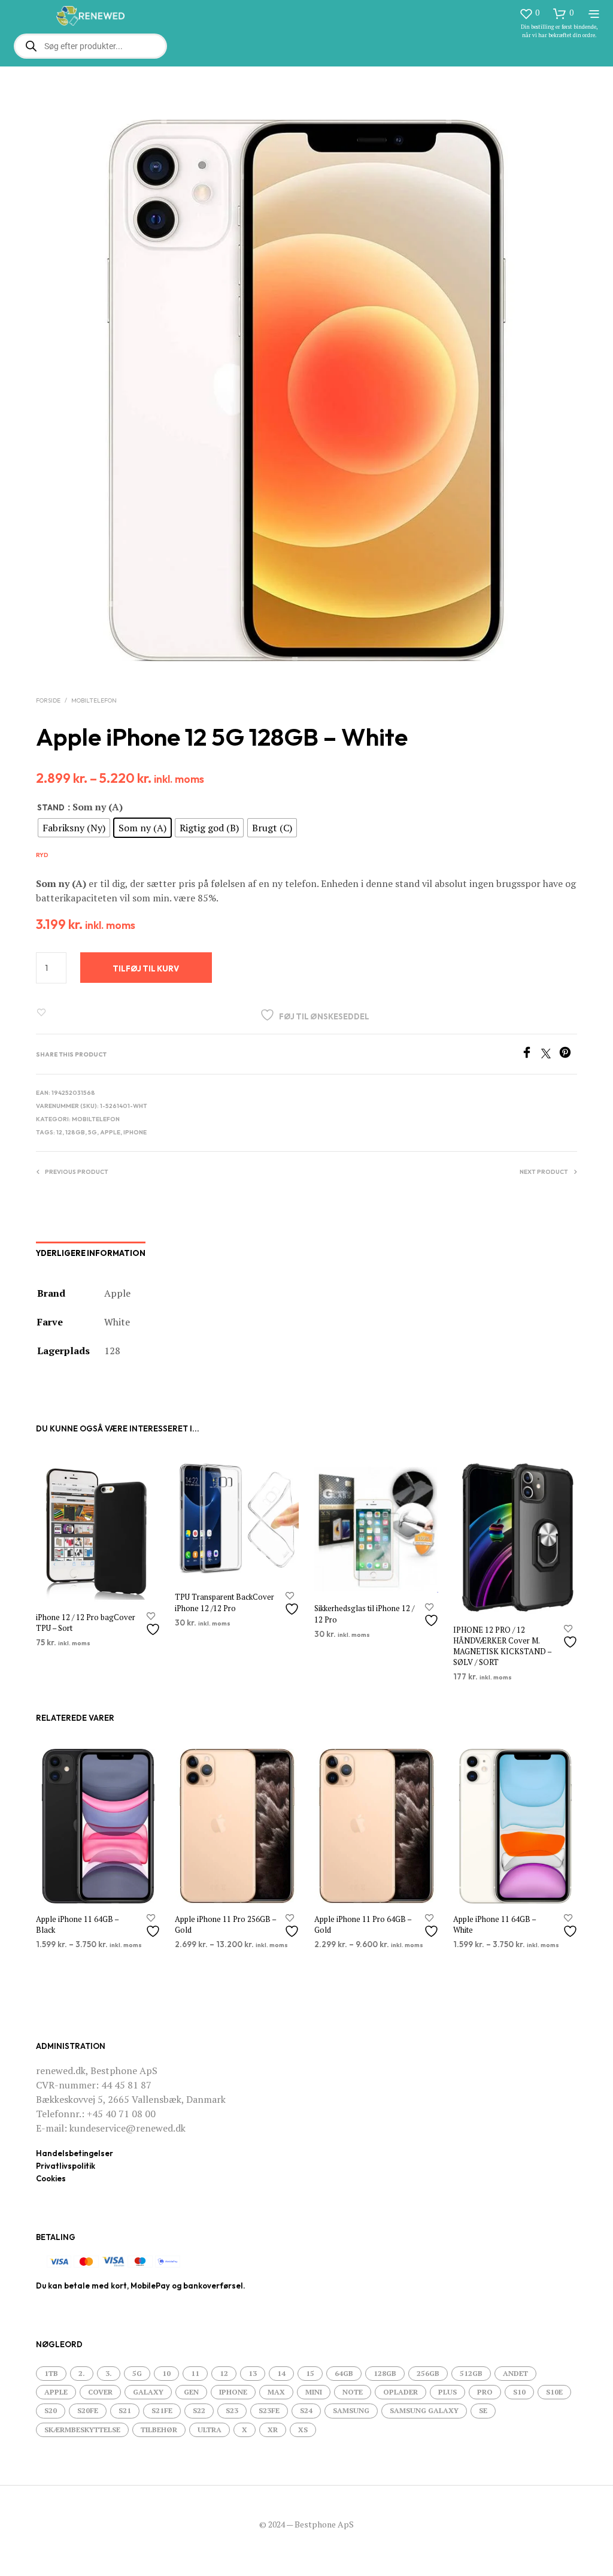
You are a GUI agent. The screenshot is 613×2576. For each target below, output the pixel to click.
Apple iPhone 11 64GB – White (494, 1924)
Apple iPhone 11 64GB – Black (77, 1924)
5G (92, 1132)
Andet (515, 2373)
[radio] (74, 828)
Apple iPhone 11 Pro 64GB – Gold (363, 1924)
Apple (110, 1132)
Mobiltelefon (94, 700)
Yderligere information (91, 1253)
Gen (191, 2392)
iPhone (135, 1132)
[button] (529, 13)
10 (166, 2373)
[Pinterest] (568, 1055)
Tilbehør (159, 2430)
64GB (344, 2373)
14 (281, 2373)
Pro (485, 2392)
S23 (232, 2410)
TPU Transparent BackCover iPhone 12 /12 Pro (224, 1603)
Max (276, 2392)
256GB (428, 2373)
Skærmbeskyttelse (82, 2430)
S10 (519, 2392)
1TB (51, 2373)
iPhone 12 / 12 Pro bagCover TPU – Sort (86, 1623)
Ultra (210, 2430)
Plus (447, 2392)
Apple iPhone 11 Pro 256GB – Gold (225, 1924)
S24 (306, 2410)
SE (483, 2410)
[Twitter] (550, 1055)
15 (310, 2373)
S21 (125, 2410)
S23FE (269, 2410)
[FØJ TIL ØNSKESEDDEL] (154, 1625)
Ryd (42, 855)
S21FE (162, 2410)
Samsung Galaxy (424, 2410)
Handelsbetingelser (75, 2153)
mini (314, 2392)
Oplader (400, 2392)
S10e (554, 2392)
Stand (51, 807)
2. (82, 2373)
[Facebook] (531, 1055)
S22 (199, 2410)
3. (109, 2373)
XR (273, 2430)
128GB (75, 1132)
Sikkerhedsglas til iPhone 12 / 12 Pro (364, 1614)
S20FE (88, 2410)
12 (59, 1132)
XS (303, 2430)
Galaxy (148, 2392)
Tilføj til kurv (146, 968)
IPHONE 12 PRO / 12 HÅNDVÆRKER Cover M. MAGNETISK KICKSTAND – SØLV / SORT (502, 1646)
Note (353, 2392)
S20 (51, 2410)
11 (195, 2373)
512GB (471, 2373)
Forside (48, 700)
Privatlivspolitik (66, 2166)
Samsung (351, 2410)
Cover (100, 2392)
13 (253, 2373)
